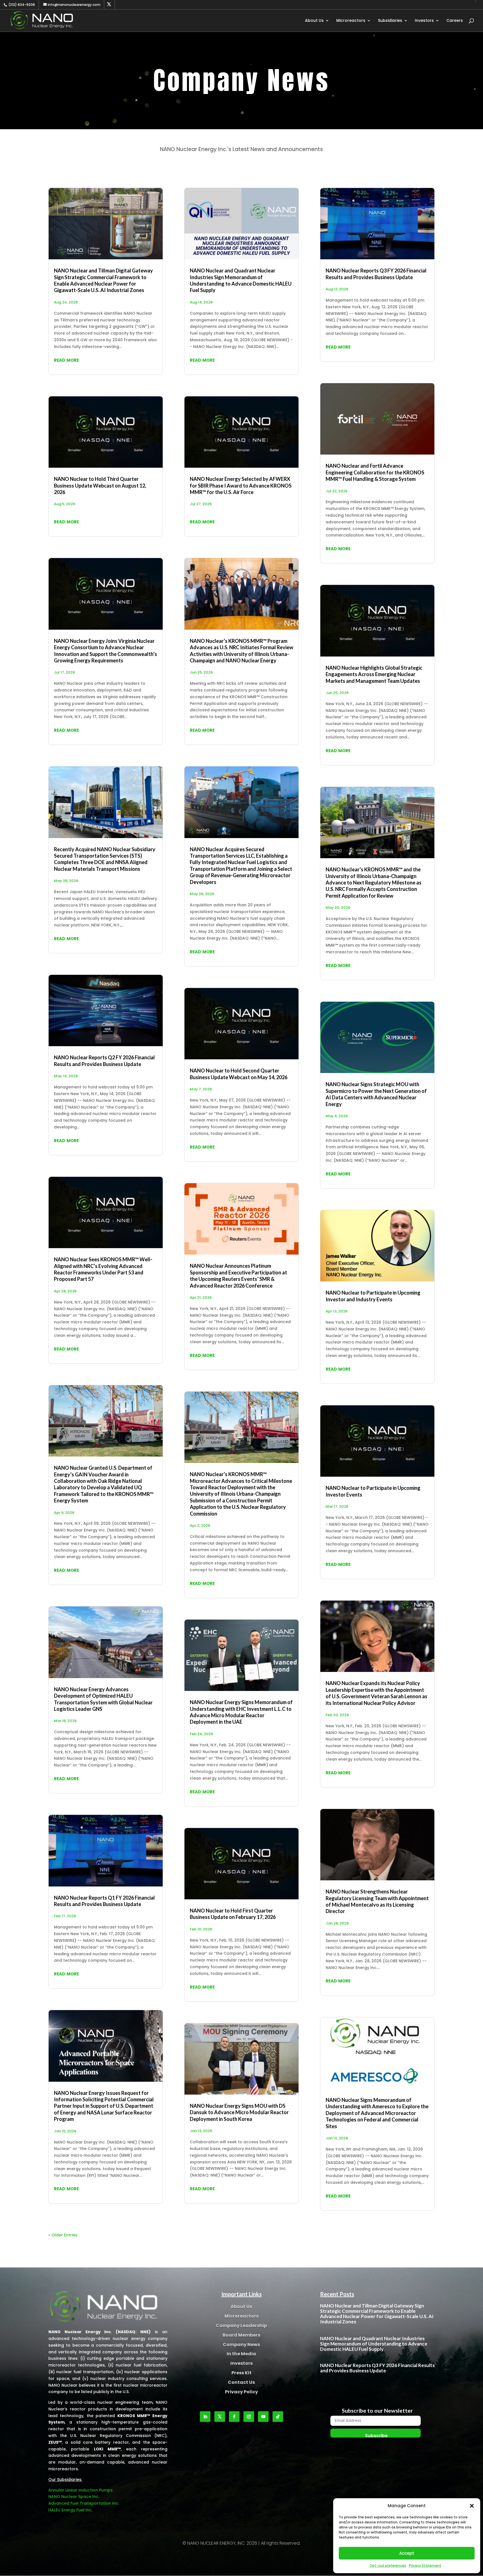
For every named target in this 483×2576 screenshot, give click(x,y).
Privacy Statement (425, 2566)
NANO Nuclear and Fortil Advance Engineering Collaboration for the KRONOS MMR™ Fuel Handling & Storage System (375, 472)
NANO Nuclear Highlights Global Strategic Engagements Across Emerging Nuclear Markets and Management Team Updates (374, 674)
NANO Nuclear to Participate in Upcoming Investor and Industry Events (373, 1296)
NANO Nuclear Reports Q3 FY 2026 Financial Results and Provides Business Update (376, 274)
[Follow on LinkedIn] (205, 2417)
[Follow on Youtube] (263, 2417)
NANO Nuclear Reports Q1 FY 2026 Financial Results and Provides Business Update (104, 1901)
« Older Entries (63, 2235)
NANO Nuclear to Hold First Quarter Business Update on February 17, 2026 (233, 1914)
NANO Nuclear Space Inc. (74, 2497)
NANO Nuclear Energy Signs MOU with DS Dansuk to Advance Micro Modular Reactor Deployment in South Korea (239, 2112)
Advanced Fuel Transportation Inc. (84, 2503)
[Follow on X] (220, 2417)
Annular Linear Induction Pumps (80, 2490)
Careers (455, 21)
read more (66, 360)
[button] (472, 2506)
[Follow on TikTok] (278, 2417)
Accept (407, 2553)
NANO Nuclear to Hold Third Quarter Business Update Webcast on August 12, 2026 (100, 485)
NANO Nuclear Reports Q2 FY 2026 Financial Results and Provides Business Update (104, 1061)
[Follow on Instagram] (249, 2417)
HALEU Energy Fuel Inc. (70, 2510)
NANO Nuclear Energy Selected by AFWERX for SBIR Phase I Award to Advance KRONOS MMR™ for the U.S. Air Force (241, 485)
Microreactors (351, 21)
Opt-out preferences (388, 2566)
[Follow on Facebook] (234, 2417)
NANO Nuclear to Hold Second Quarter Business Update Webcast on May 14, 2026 (239, 1074)
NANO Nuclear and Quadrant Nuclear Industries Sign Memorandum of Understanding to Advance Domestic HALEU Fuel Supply (241, 280)
